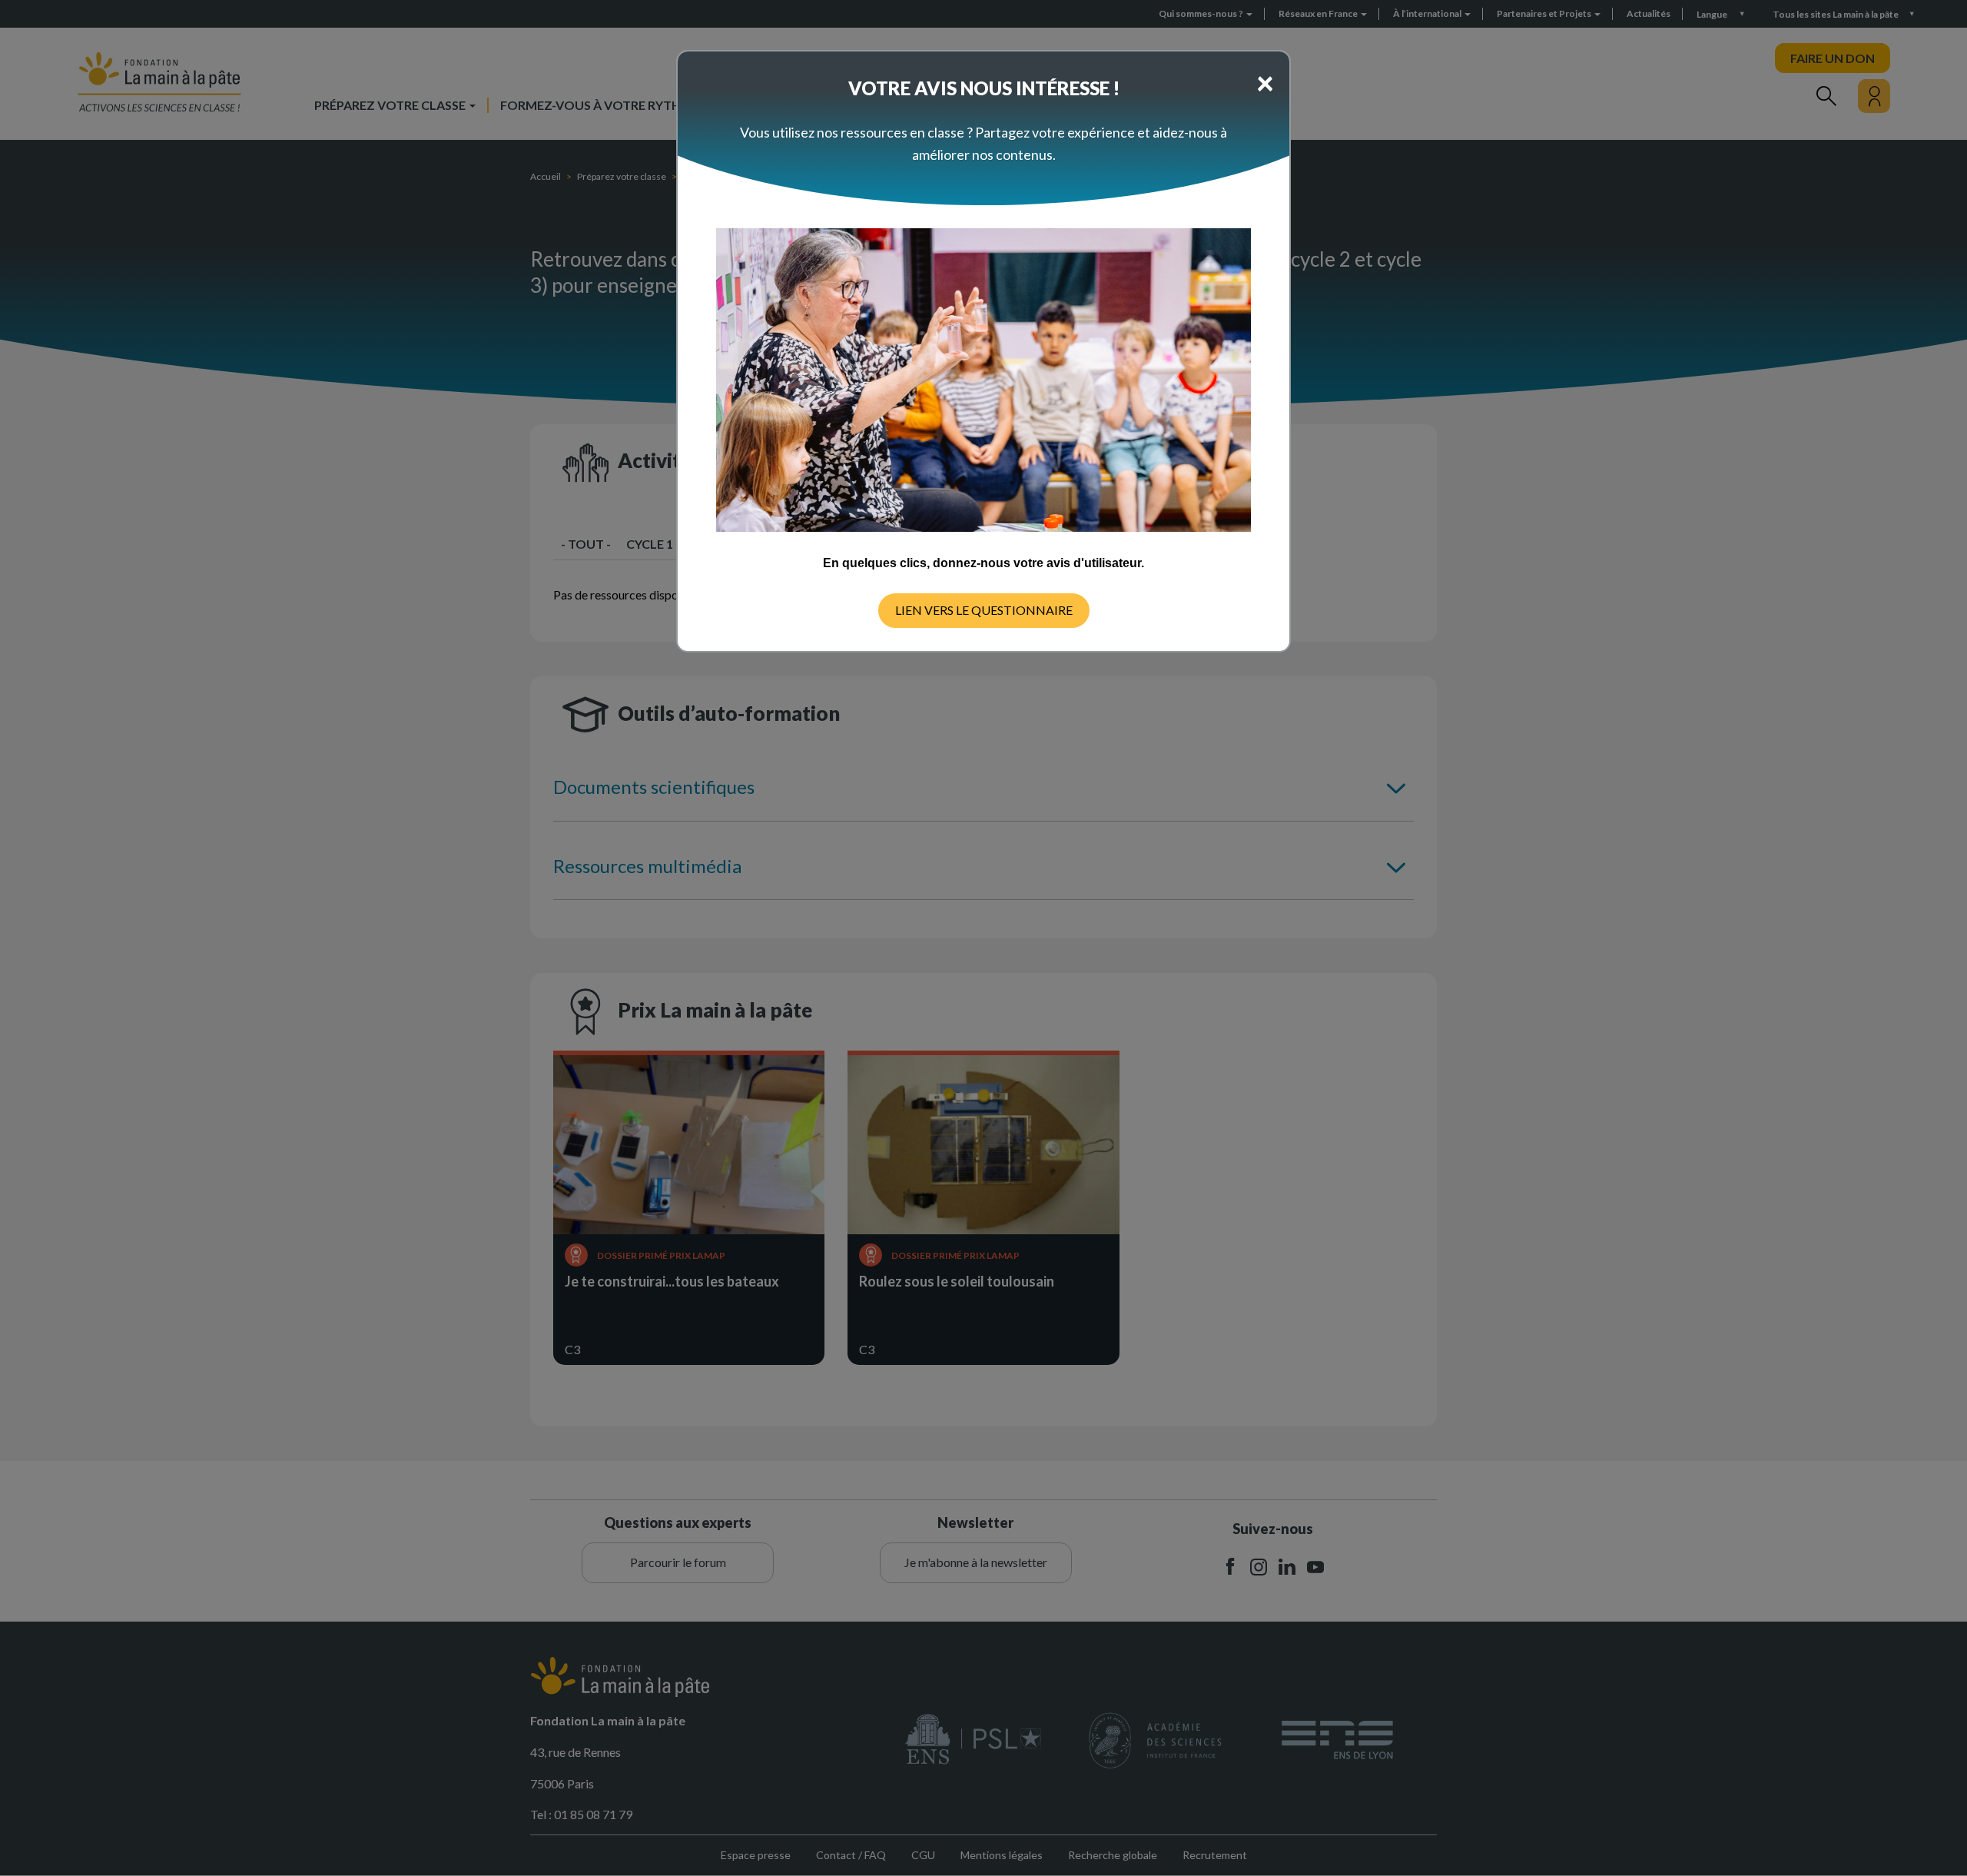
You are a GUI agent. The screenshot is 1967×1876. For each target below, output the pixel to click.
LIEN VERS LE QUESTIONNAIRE (984, 610)
